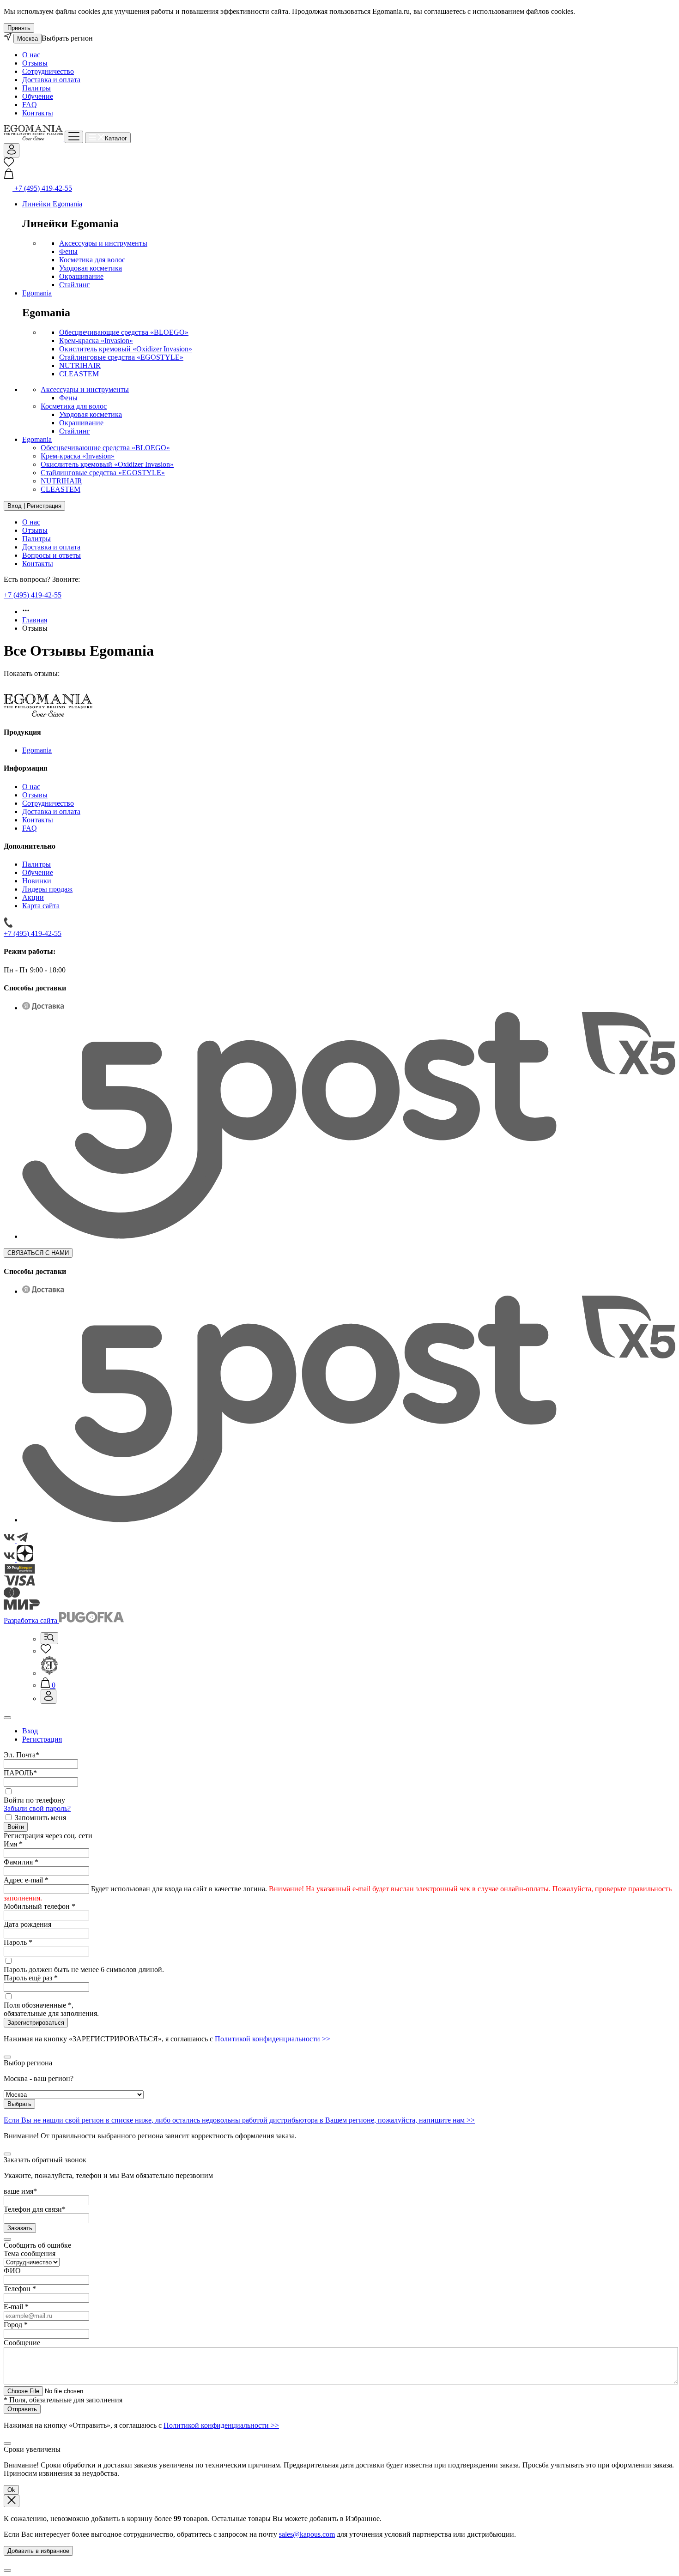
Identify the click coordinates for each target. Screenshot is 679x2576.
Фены (68, 251)
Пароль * (18, 1942)
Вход (30, 1731)
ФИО (12, 2271)
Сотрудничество (48, 71)
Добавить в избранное (38, 2551)
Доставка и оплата (51, 80)
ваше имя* (20, 2191)
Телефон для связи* (35, 2209)
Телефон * (20, 2289)
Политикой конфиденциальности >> (273, 2039)
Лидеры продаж (47, 889)
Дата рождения (27, 1924)
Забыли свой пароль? (37, 1808)
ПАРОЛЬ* (20, 1773)
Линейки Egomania (52, 204)
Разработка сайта (31, 1620)
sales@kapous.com (307, 2534)
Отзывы (35, 63)
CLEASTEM (79, 374)
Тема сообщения (30, 2253)
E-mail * (16, 2307)
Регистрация (42, 1739)
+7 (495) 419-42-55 (33, 595)
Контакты (38, 113)
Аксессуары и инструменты (103, 243)
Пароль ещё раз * (31, 1978)
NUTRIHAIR (80, 365)
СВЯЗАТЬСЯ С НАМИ (38, 1253)
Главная (35, 620)
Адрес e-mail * (26, 1880)
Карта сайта (41, 906)
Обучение (38, 96)
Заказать (20, 2228)
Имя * (13, 1844)
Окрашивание (81, 276)
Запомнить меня (40, 1818)
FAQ (30, 105)
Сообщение (22, 2343)
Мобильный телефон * (39, 1906)
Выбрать (19, 2104)
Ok (11, 2490)
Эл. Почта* (21, 1755)
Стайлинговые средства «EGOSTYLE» (121, 357)
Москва (27, 39)
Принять (19, 28)
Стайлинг (75, 285)
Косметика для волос (92, 260)
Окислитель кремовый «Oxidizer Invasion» (126, 349)
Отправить (22, 2409)
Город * (16, 2325)
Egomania (37, 293)
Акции (33, 897)
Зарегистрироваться (36, 2023)
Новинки (37, 881)
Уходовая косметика (91, 268)
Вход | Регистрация (34, 506)
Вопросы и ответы (52, 555)
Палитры (36, 88)
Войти (16, 1827)
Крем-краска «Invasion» (96, 341)
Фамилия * (21, 1862)
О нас (31, 55)
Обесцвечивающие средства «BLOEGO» (124, 332)
